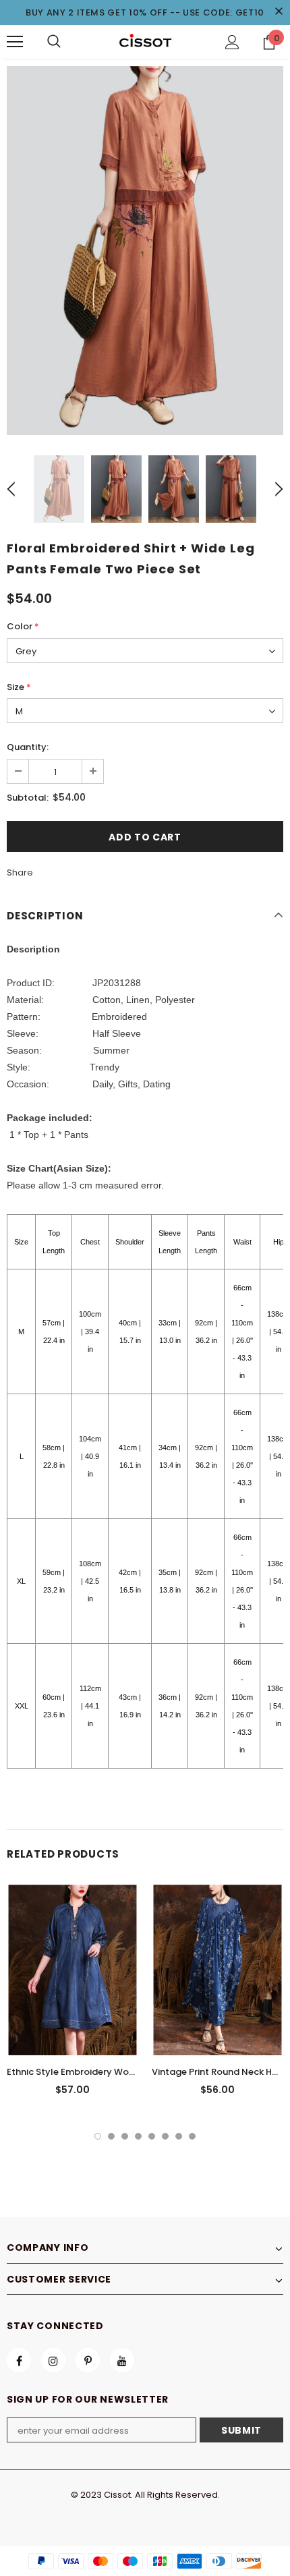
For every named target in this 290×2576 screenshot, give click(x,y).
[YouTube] (122, 2360)
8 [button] (192, 2136)
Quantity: (28, 747)
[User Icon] (232, 42)
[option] (145, 251)
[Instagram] (53, 2360)
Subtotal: (28, 798)
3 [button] (125, 2136)
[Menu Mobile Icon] (15, 42)
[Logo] (145, 41)
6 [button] (165, 2136)
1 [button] (98, 2136)
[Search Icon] (54, 42)
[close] (279, 12)
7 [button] (179, 2136)
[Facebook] (19, 2360)
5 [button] (152, 2136)
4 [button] (138, 2136)
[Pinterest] (88, 2360)
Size (19, 687)
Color (23, 626)
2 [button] (111, 2136)
